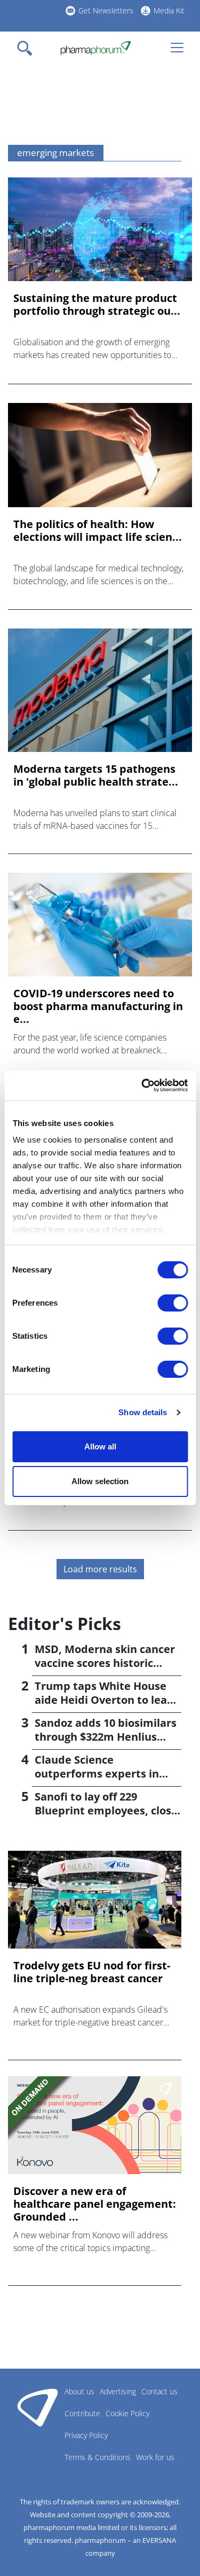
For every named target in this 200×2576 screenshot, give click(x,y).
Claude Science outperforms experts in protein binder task (97, 1774)
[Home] (96, 48)
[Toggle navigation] (28, 48)
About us (79, 2391)
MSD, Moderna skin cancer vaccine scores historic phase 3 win (105, 1663)
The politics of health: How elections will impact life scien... (98, 531)
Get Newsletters (106, 10)
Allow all (100, 1446)
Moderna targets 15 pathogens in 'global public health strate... (96, 775)
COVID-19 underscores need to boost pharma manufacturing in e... (98, 1006)
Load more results (100, 1569)
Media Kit (169, 10)
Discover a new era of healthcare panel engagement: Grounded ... (95, 2204)
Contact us (159, 2391)
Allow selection (100, 1481)
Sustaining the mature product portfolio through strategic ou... (97, 305)
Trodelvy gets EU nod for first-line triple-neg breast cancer (92, 1972)
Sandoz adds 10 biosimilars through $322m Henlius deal (106, 1737)
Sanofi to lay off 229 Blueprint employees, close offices (106, 1810)
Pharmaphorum (38, 2407)
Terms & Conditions (98, 2457)
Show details (143, 1412)
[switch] (173, 1303)
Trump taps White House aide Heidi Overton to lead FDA (104, 1700)
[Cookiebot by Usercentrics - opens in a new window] (142, 1085)
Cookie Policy (127, 2413)
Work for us (155, 2457)
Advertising (118, 2391)
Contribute (82, 2413)
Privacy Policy (86, 2435)
